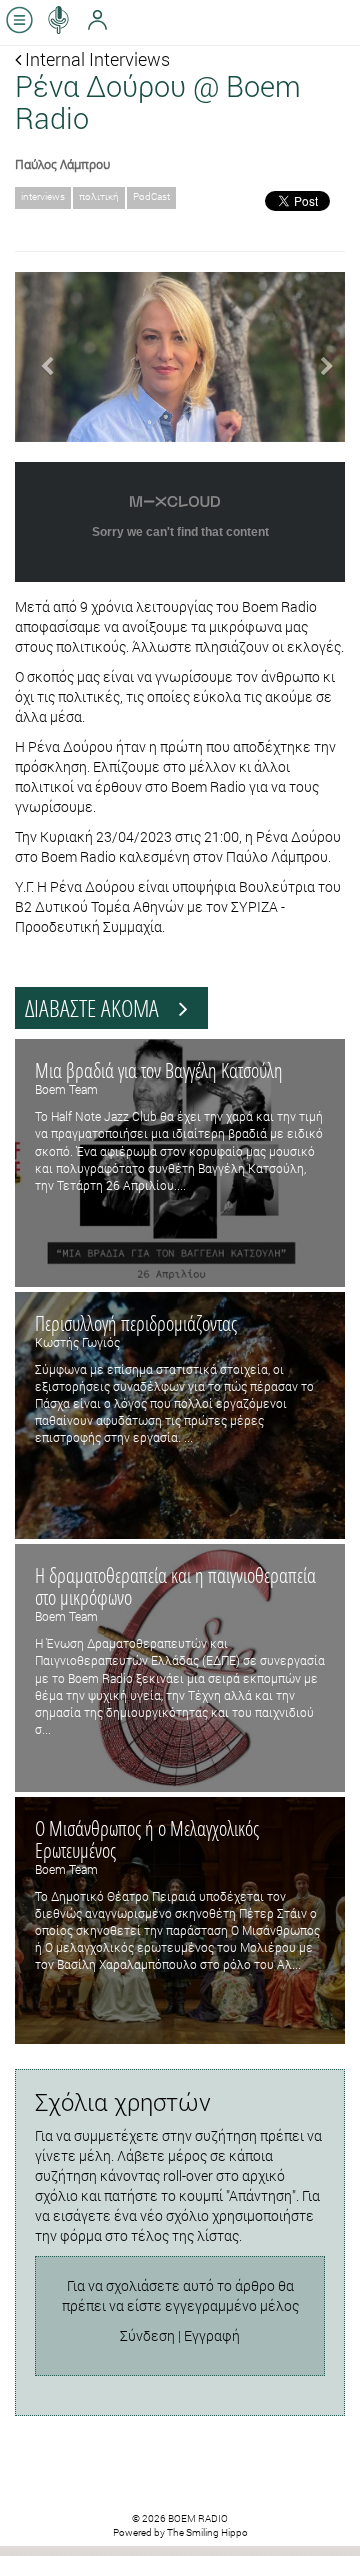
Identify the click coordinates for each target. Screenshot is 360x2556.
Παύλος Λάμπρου (62, 164)
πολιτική (99, 196)
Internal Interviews (95, 59)
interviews (43, 196)
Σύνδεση (147, 2335)
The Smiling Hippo (207, 2532)
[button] (40, 356)
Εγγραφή (212, 2335)
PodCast (151, 196)
